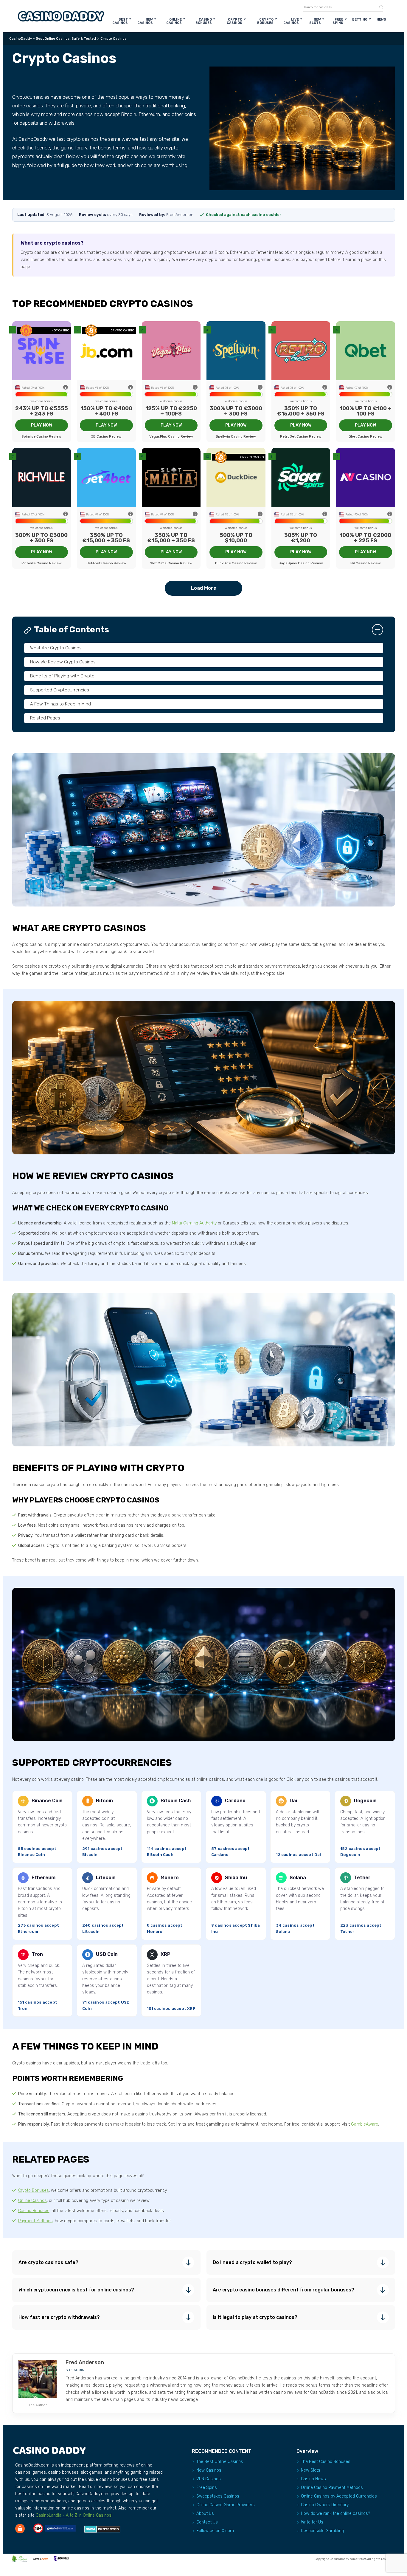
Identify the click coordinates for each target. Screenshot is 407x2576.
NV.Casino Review (366, 563)
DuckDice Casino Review (236, 563)
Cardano (235, 1801)
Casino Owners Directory (325, 2505)
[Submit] (379, 7)
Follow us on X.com (215, 2531)
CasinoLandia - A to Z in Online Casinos (74, 2515)
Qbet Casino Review (366, 436)
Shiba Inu (236, 1878)
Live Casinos (291, 21)
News (381, 20)
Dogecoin (365, 1801)
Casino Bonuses (204, 21)
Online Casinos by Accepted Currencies (339, 2496)
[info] (66, 388)
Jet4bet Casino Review (106, 563)
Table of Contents (72, 630)
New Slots (315, 21)
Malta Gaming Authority (194, 1223)
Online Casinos (174, 21)
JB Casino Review (106, 436)
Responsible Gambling (322, 2531)
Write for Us (312, 2522)
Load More (204, 588)
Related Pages (45, 718)
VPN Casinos (209, 2479)
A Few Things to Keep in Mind (60, 704)
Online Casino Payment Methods (332, 2488)
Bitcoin (104, 1801)
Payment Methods (35, 2221)
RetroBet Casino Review (301, 436)
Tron (37, 1954)
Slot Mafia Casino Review (171, 563)
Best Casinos (120, 21)
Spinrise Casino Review (41, 436)
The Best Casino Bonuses (326, 2462)
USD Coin (107, 1954)
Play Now (42, 425)
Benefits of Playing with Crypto (62, 676)
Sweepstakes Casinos (218, 2496)
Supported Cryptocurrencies (60, 690)
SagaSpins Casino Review (301, 563)
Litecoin (106, 1878)
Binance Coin (47, 1801)
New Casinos (145, 21)
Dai (293, 1801)
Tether (362, 1878)
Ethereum (44, 1878)
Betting (360, 20)
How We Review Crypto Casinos (63, 662)
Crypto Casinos (234, 21)
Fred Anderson (85, 2362)
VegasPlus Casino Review (171, 436)
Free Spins (338, 21)
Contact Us (207, 2522)
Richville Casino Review (42, 563)
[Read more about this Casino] (42, 351)
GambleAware (365, 2124)
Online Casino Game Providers (226, 2505)
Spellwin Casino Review (236, 436)
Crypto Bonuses (265, 21)
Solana (298, 1878)
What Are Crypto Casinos (56, 648)
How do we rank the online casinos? (335, 2514)
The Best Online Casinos (220, 2462)
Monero (170, 1878)
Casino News (313, 2479)
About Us (205, 2514)
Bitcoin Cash (176, 1801)
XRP (166, 1954)
